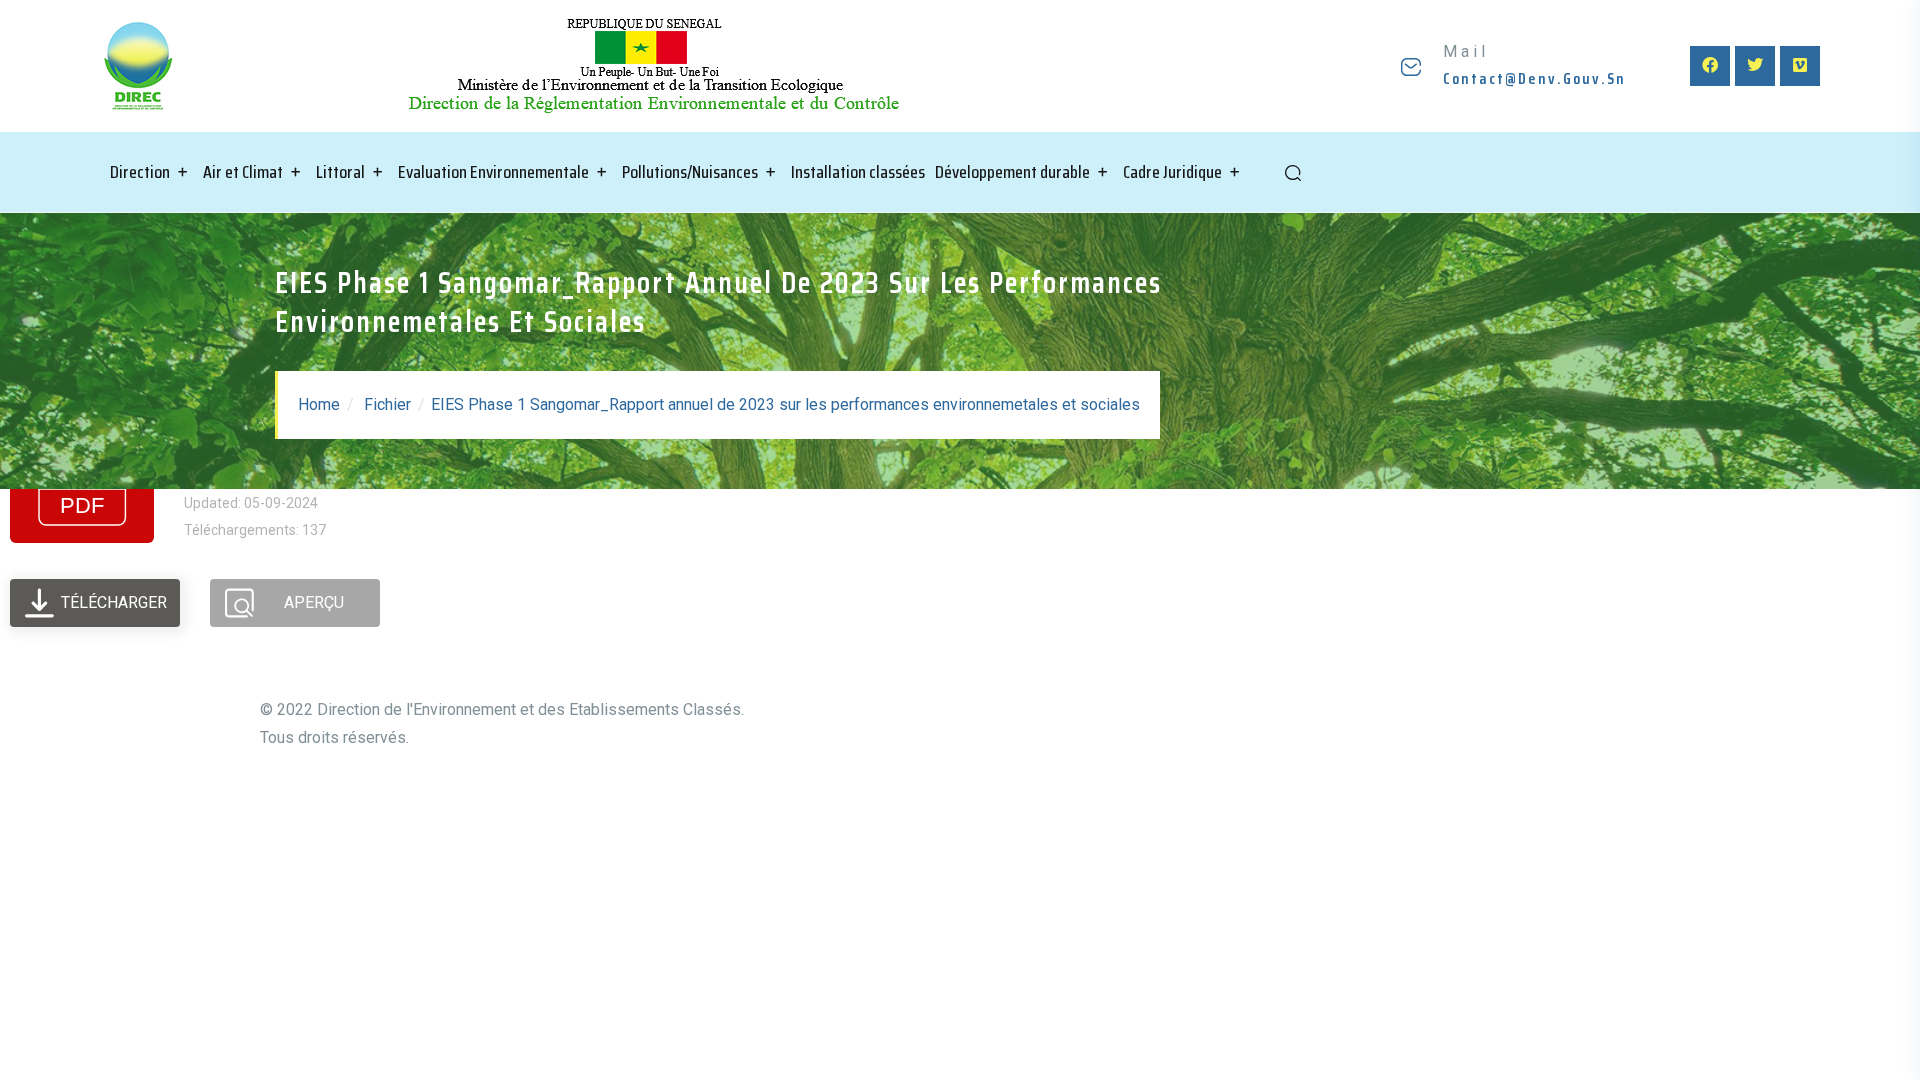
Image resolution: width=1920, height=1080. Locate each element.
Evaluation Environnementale (493, 172)
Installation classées (858, 172)
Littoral (340, 172)
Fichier (387, 404)
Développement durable (1012, 172)
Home (319, 404)
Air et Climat (243, 172)
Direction (140, 172)
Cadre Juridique (1172, 172)
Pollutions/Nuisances (690, 172)
